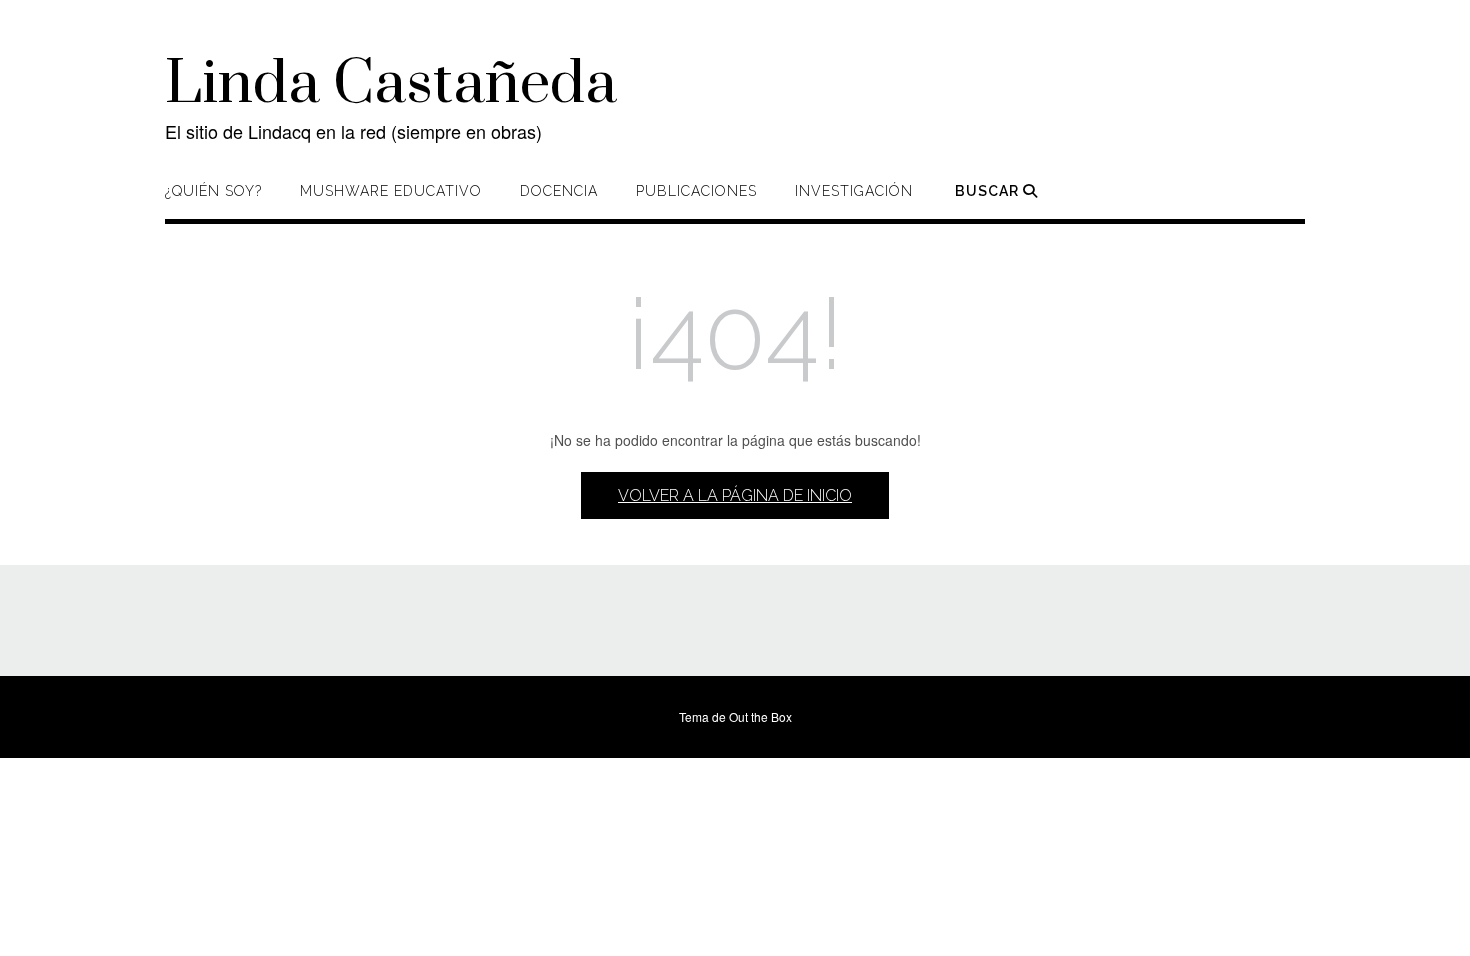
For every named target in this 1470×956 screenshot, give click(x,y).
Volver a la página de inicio (735, 495)
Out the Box (760, 716)
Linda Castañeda (391, 85)
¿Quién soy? (213, 191)
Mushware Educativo (391, 191)
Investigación (854, 191)
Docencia (559, 191)
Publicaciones (696, 191)
